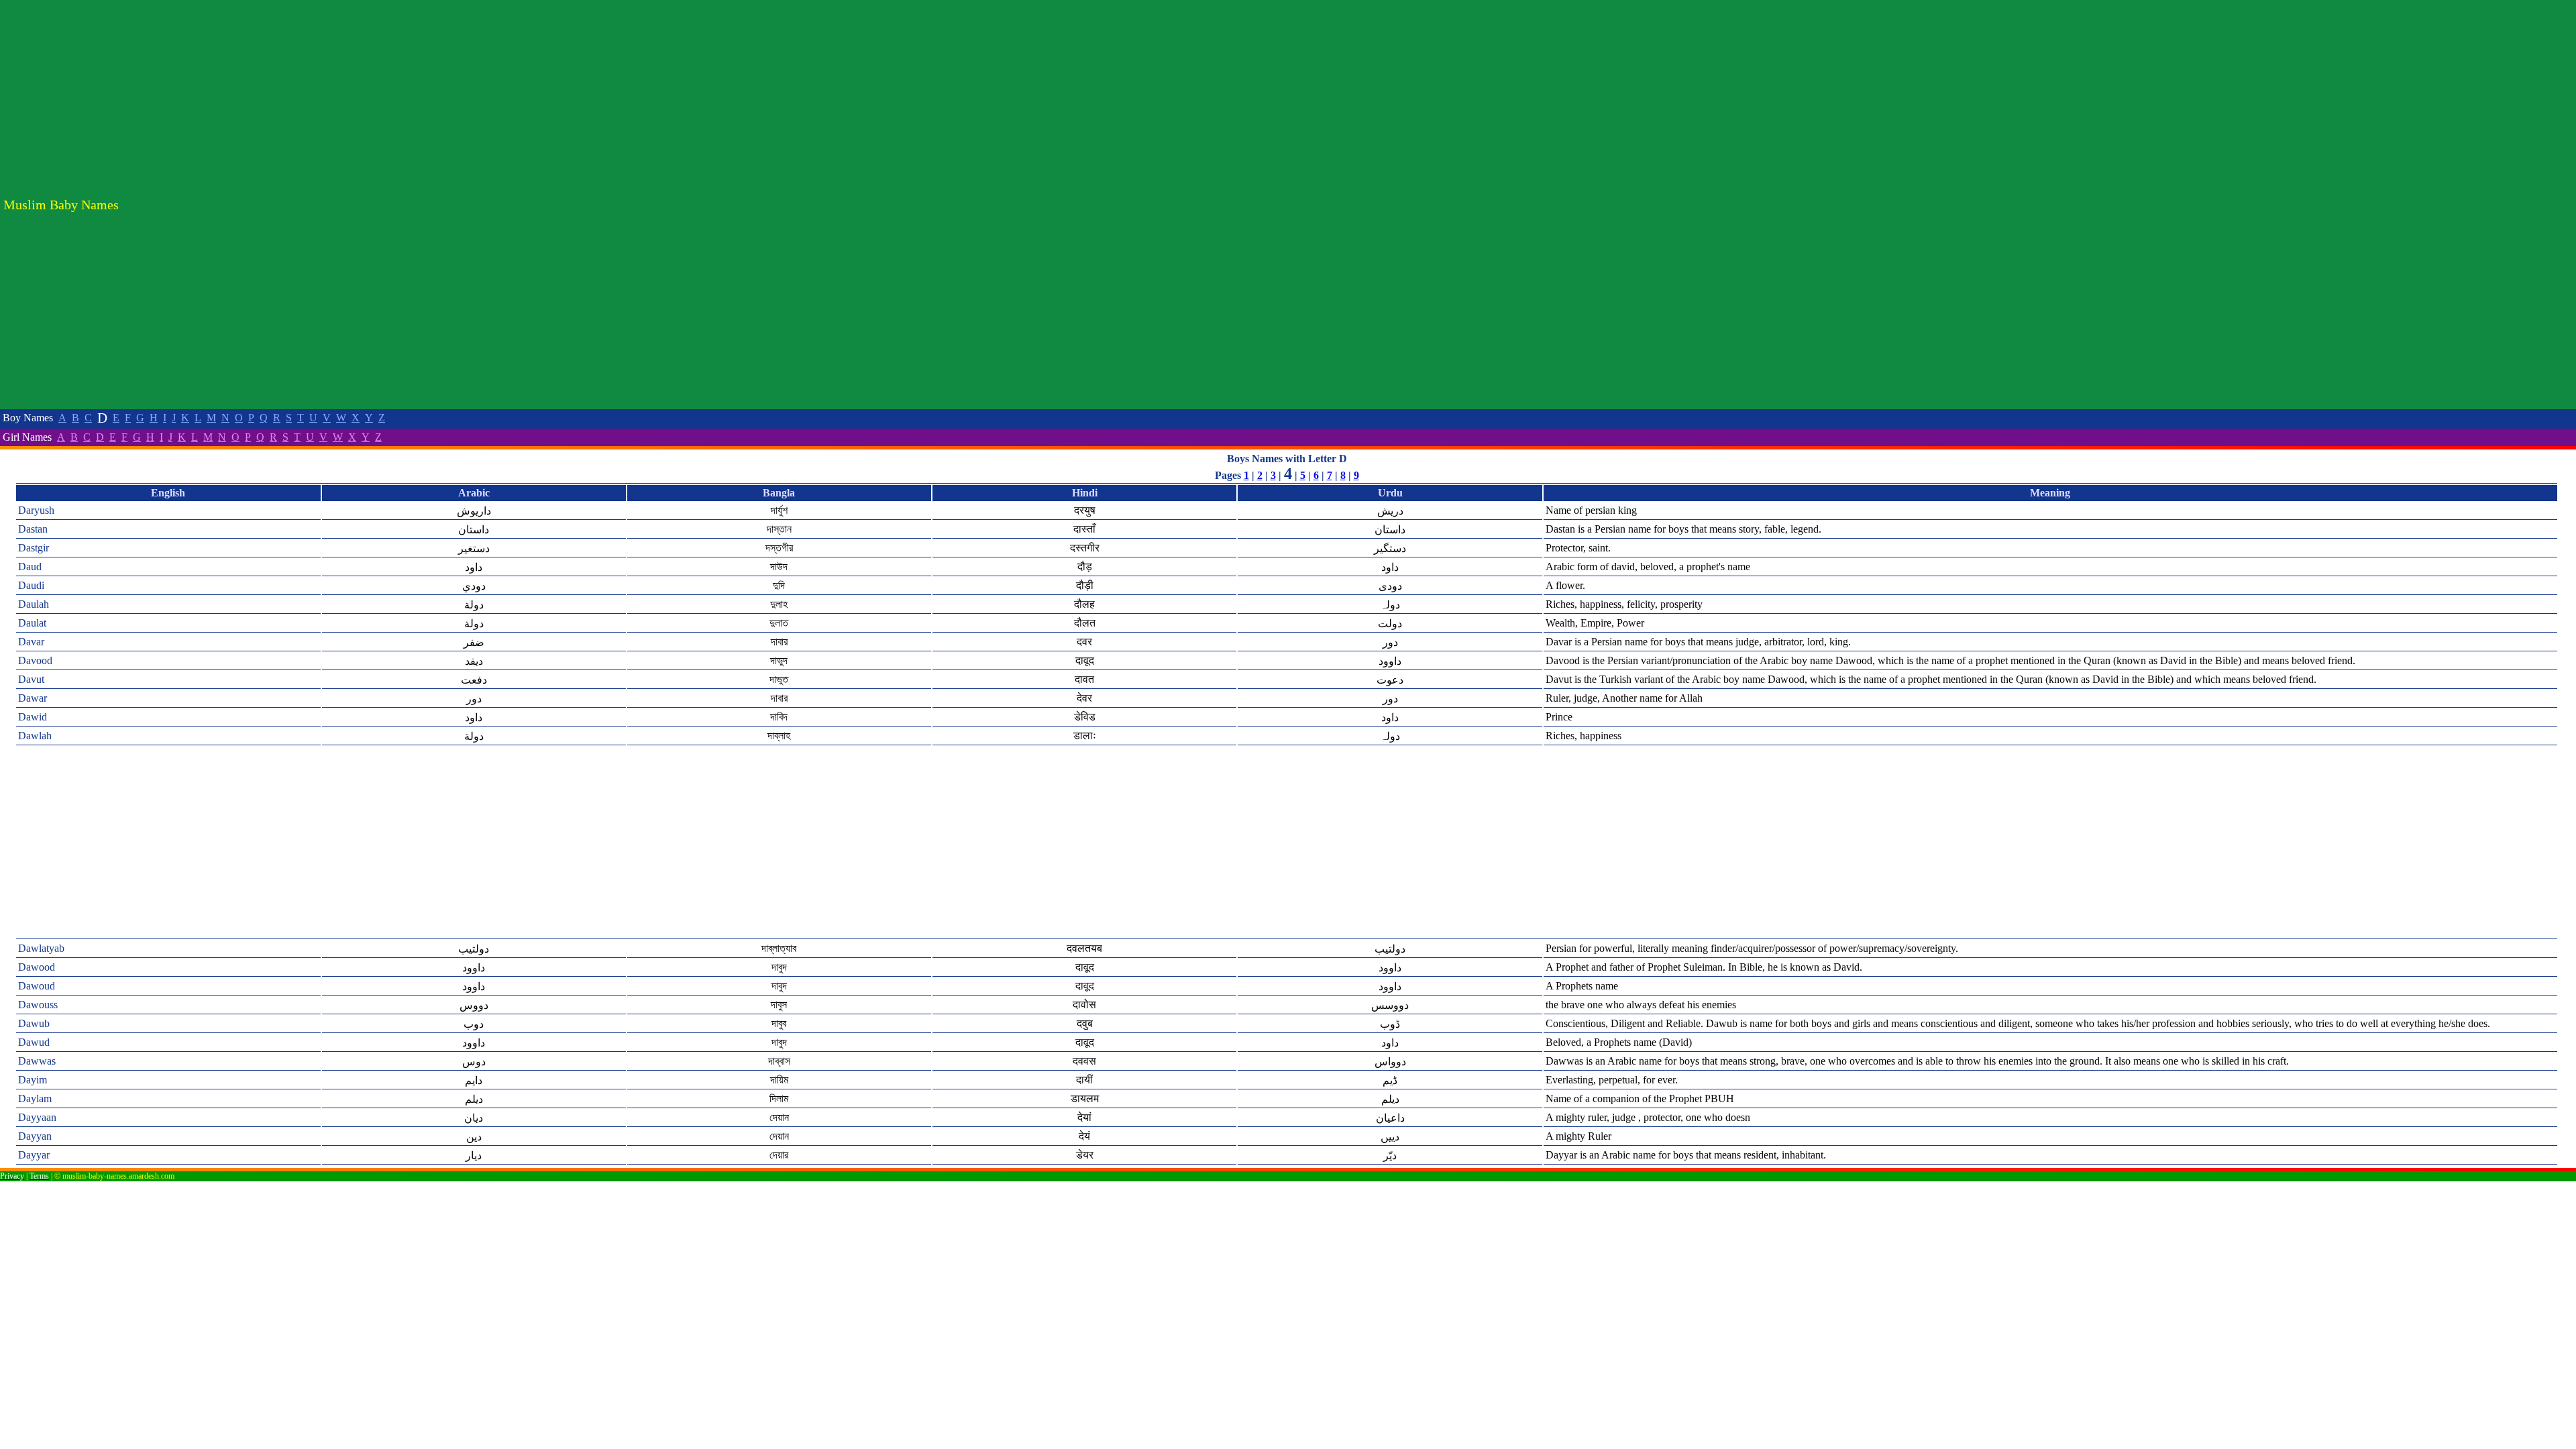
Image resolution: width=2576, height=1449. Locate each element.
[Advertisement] (2509, 205)
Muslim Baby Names (61, 205)
